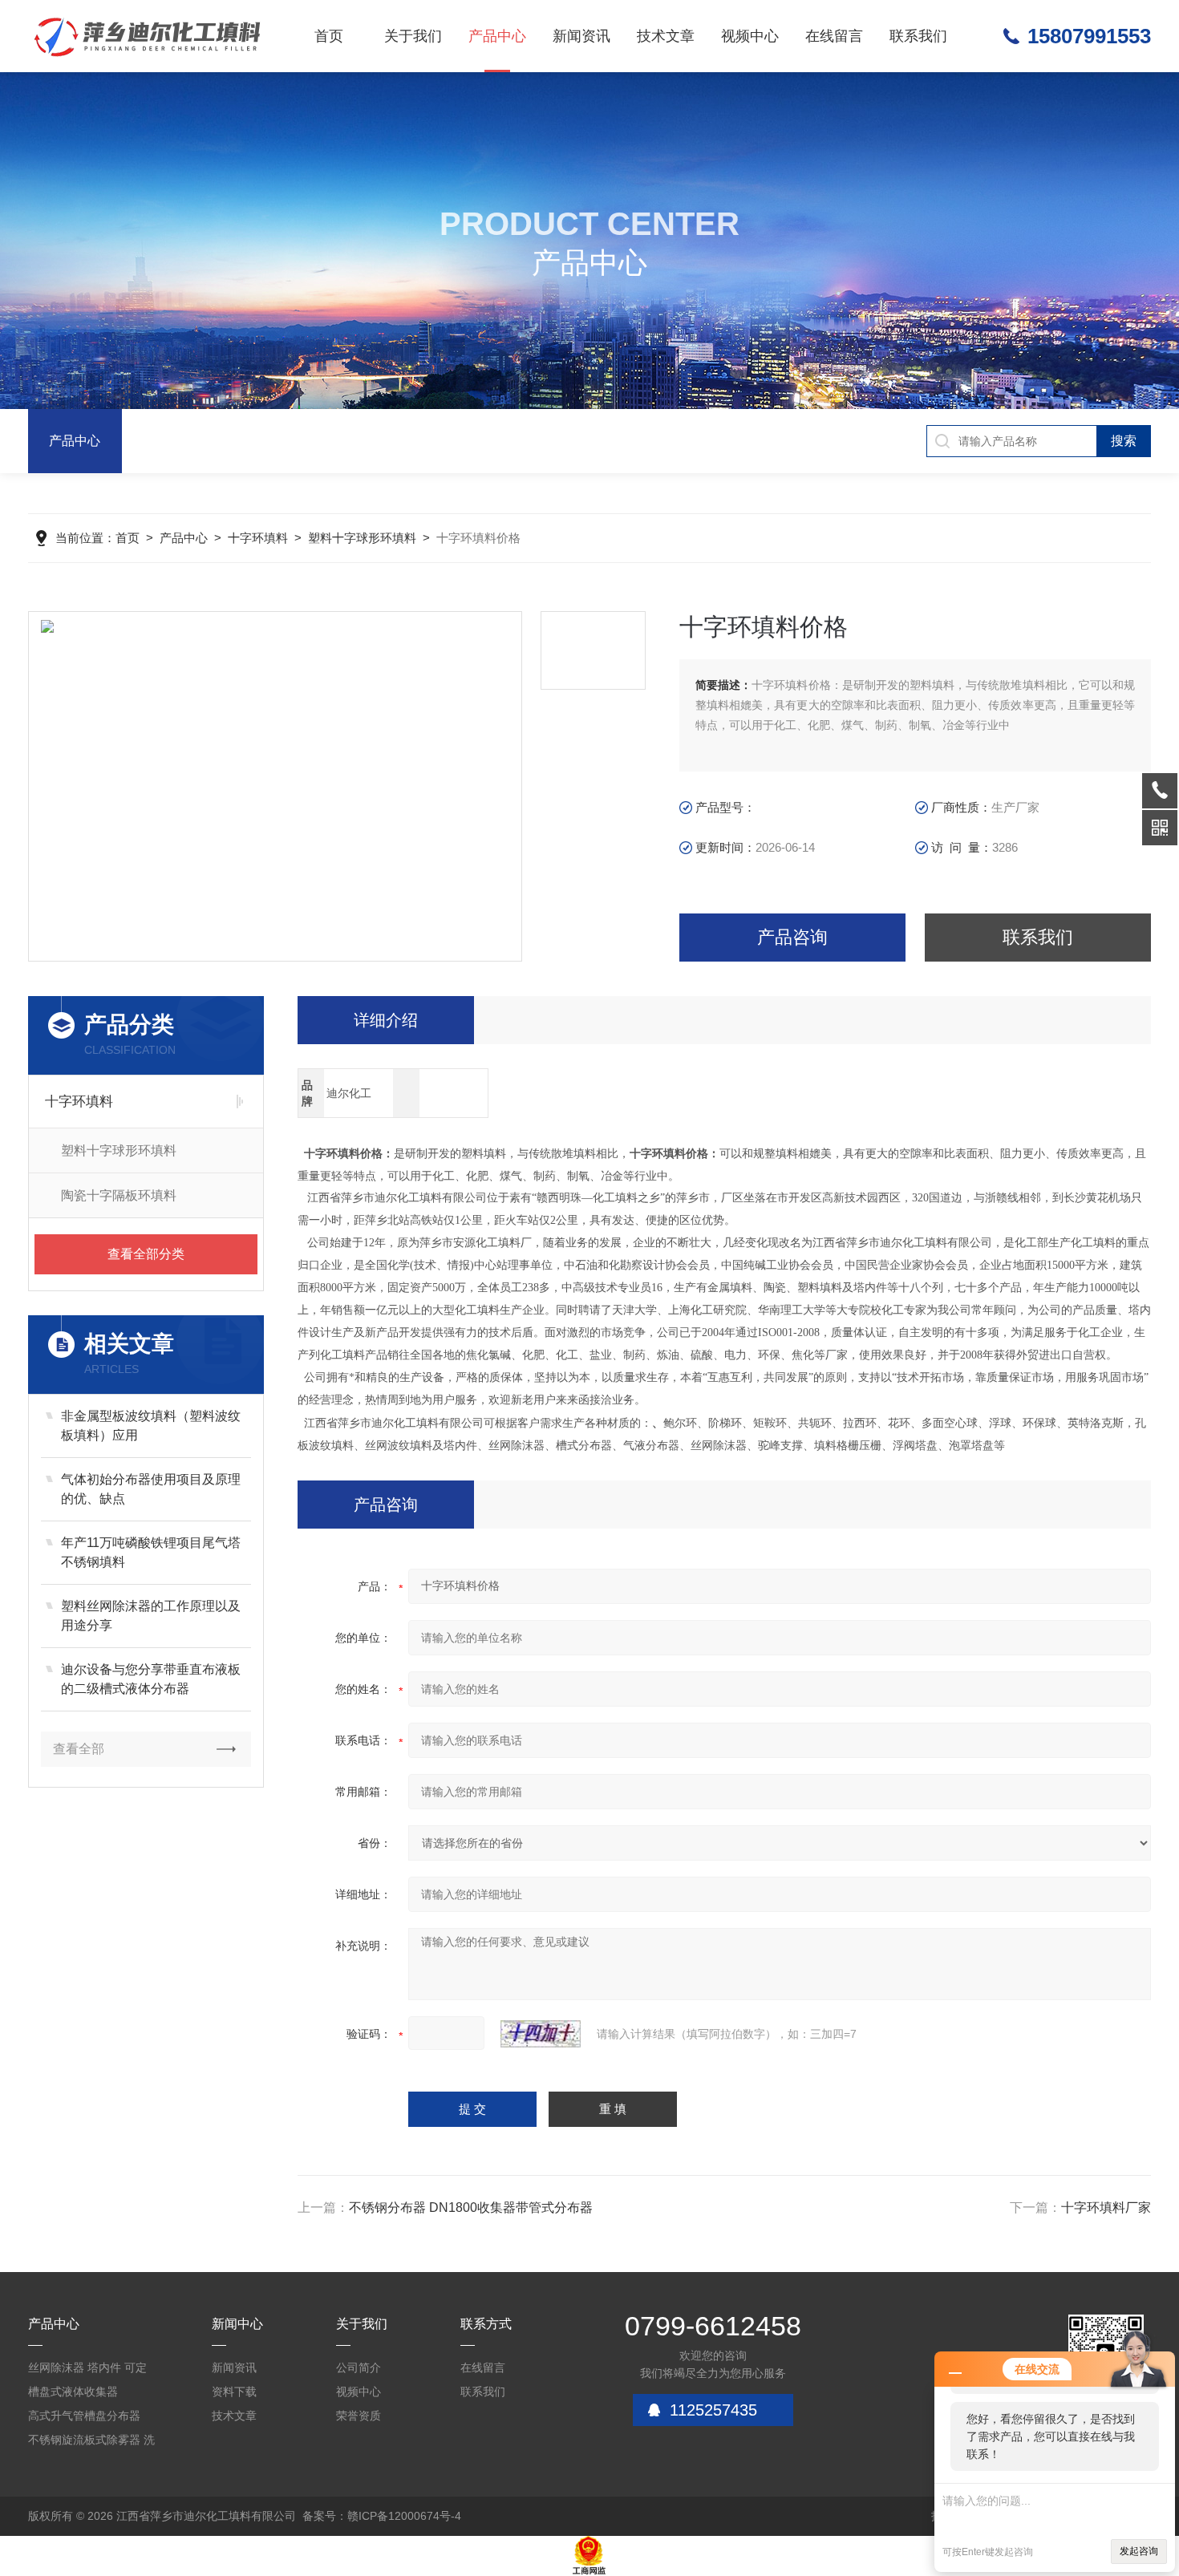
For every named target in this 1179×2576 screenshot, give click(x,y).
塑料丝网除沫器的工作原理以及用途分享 (151, 1616)
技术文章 (666, 36)
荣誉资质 (359, 2416)
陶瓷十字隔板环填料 (119, 1195)
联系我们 (918, 36)
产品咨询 (792, 937)
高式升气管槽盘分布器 (84, 2416)
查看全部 (79, 1749)
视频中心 (750, 36)
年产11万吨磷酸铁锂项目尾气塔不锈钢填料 (151, 1552)
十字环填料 (258, 538)
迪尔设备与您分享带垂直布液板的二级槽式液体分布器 (151, 1679)
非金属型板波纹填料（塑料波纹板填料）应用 (151, 1426)
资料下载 (234, 2392)
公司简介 (359, 2367)
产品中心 (497, 36)
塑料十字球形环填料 (362, 538)
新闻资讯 (581, 36)
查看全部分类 (146, 1254)
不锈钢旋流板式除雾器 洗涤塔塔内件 (91, 2442)
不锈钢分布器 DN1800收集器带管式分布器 (471, 2207)
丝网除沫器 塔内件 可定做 (87, 2370)
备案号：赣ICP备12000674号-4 (382, 2516)
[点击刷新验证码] (541, 2034)
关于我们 (413, 36)
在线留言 (834, 36)
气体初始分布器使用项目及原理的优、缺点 (151, 1489)
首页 (329, 36)
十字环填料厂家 (1106, 2207)
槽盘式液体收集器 (73, 2392)
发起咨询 (1139, 2551)
